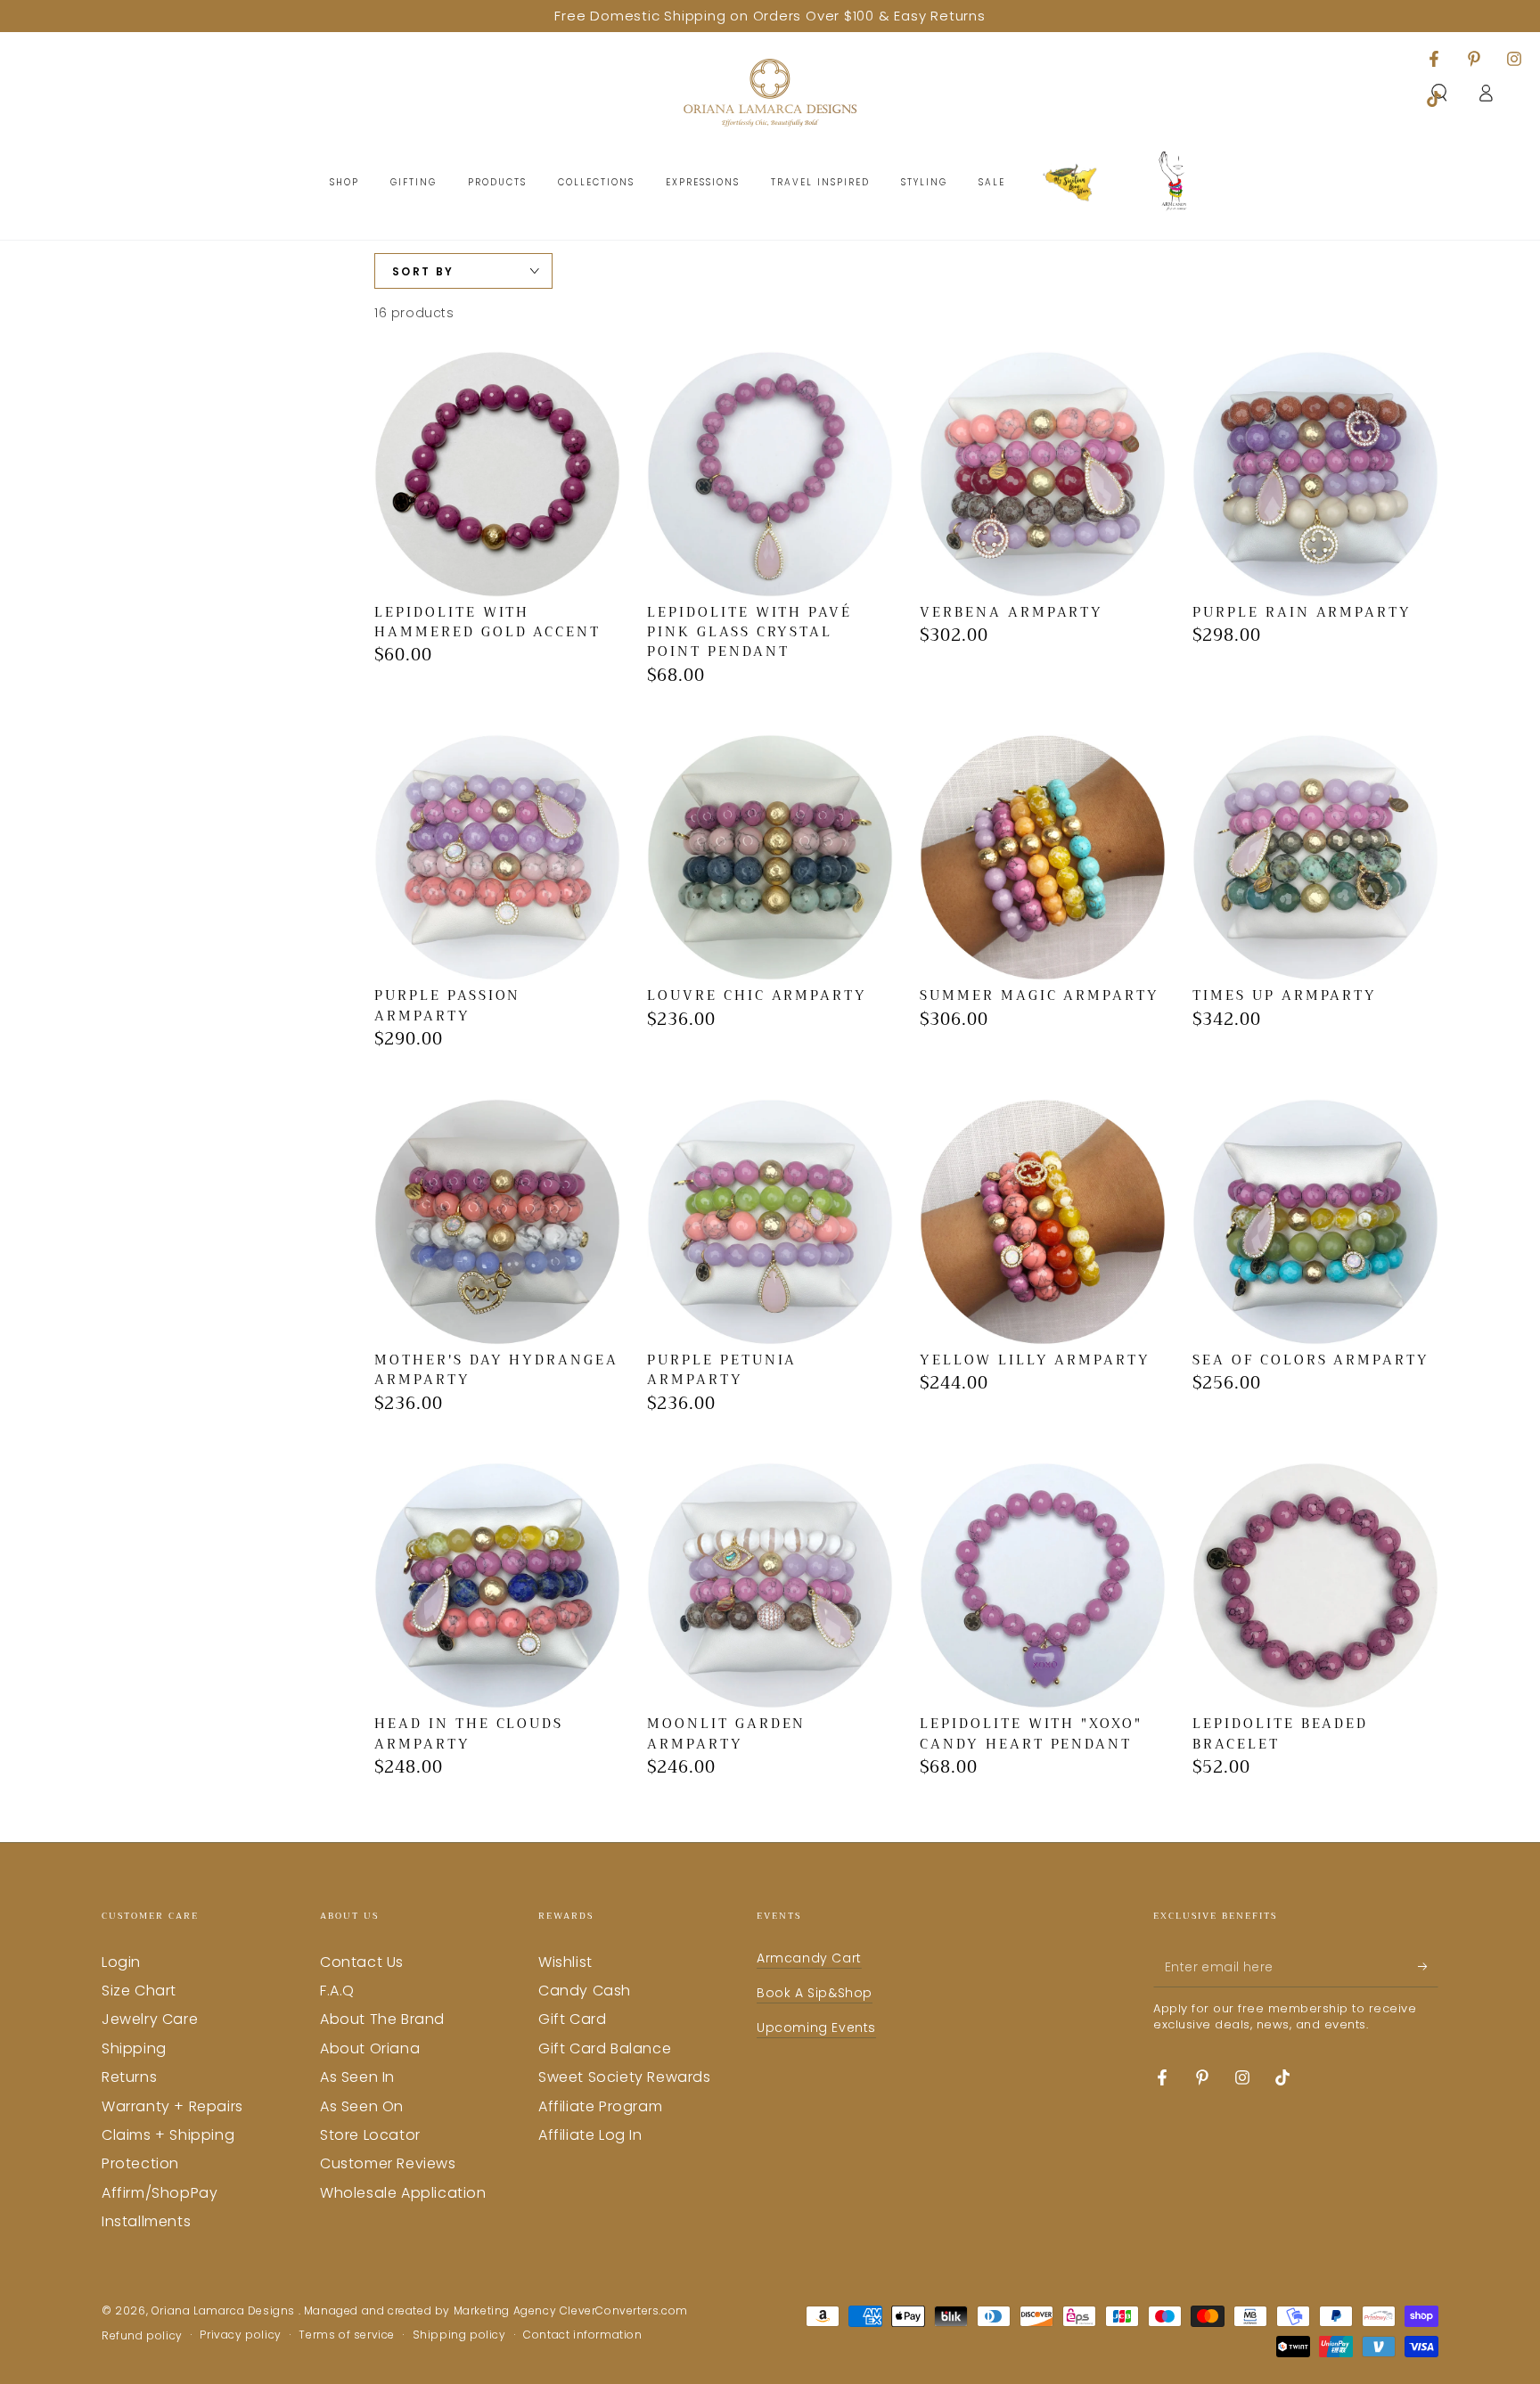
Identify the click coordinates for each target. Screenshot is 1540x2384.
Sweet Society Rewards (625, 2077)
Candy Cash (585, 1991)
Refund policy (142, 2336)
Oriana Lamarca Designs (225, 2310)
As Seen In (357, 2077)
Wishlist (565, 1962)
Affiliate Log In (590, 2135)
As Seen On (362, 2106)
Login (121, 1962)
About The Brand (382, 2019)
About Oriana (370, 2048)
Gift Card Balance (605, 2048)
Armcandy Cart (809, 1958)
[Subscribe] (1428, 1967)
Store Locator (370, 2135)
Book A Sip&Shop (815, 1993)
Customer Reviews (388, 2163)
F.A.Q (337, 1991)
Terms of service (347, 2335)
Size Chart (139, 1991)
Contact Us (362, 1962)
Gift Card (572, 2019)
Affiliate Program (600, 2106)
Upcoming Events (816, 2028)
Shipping (134, 2048)
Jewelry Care (150, 2019)
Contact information (582, 2335)
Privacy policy (240, 2335)
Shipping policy (459, 2335)
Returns (129, 2077)
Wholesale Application (403, 2193)
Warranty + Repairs (172, 2106)
